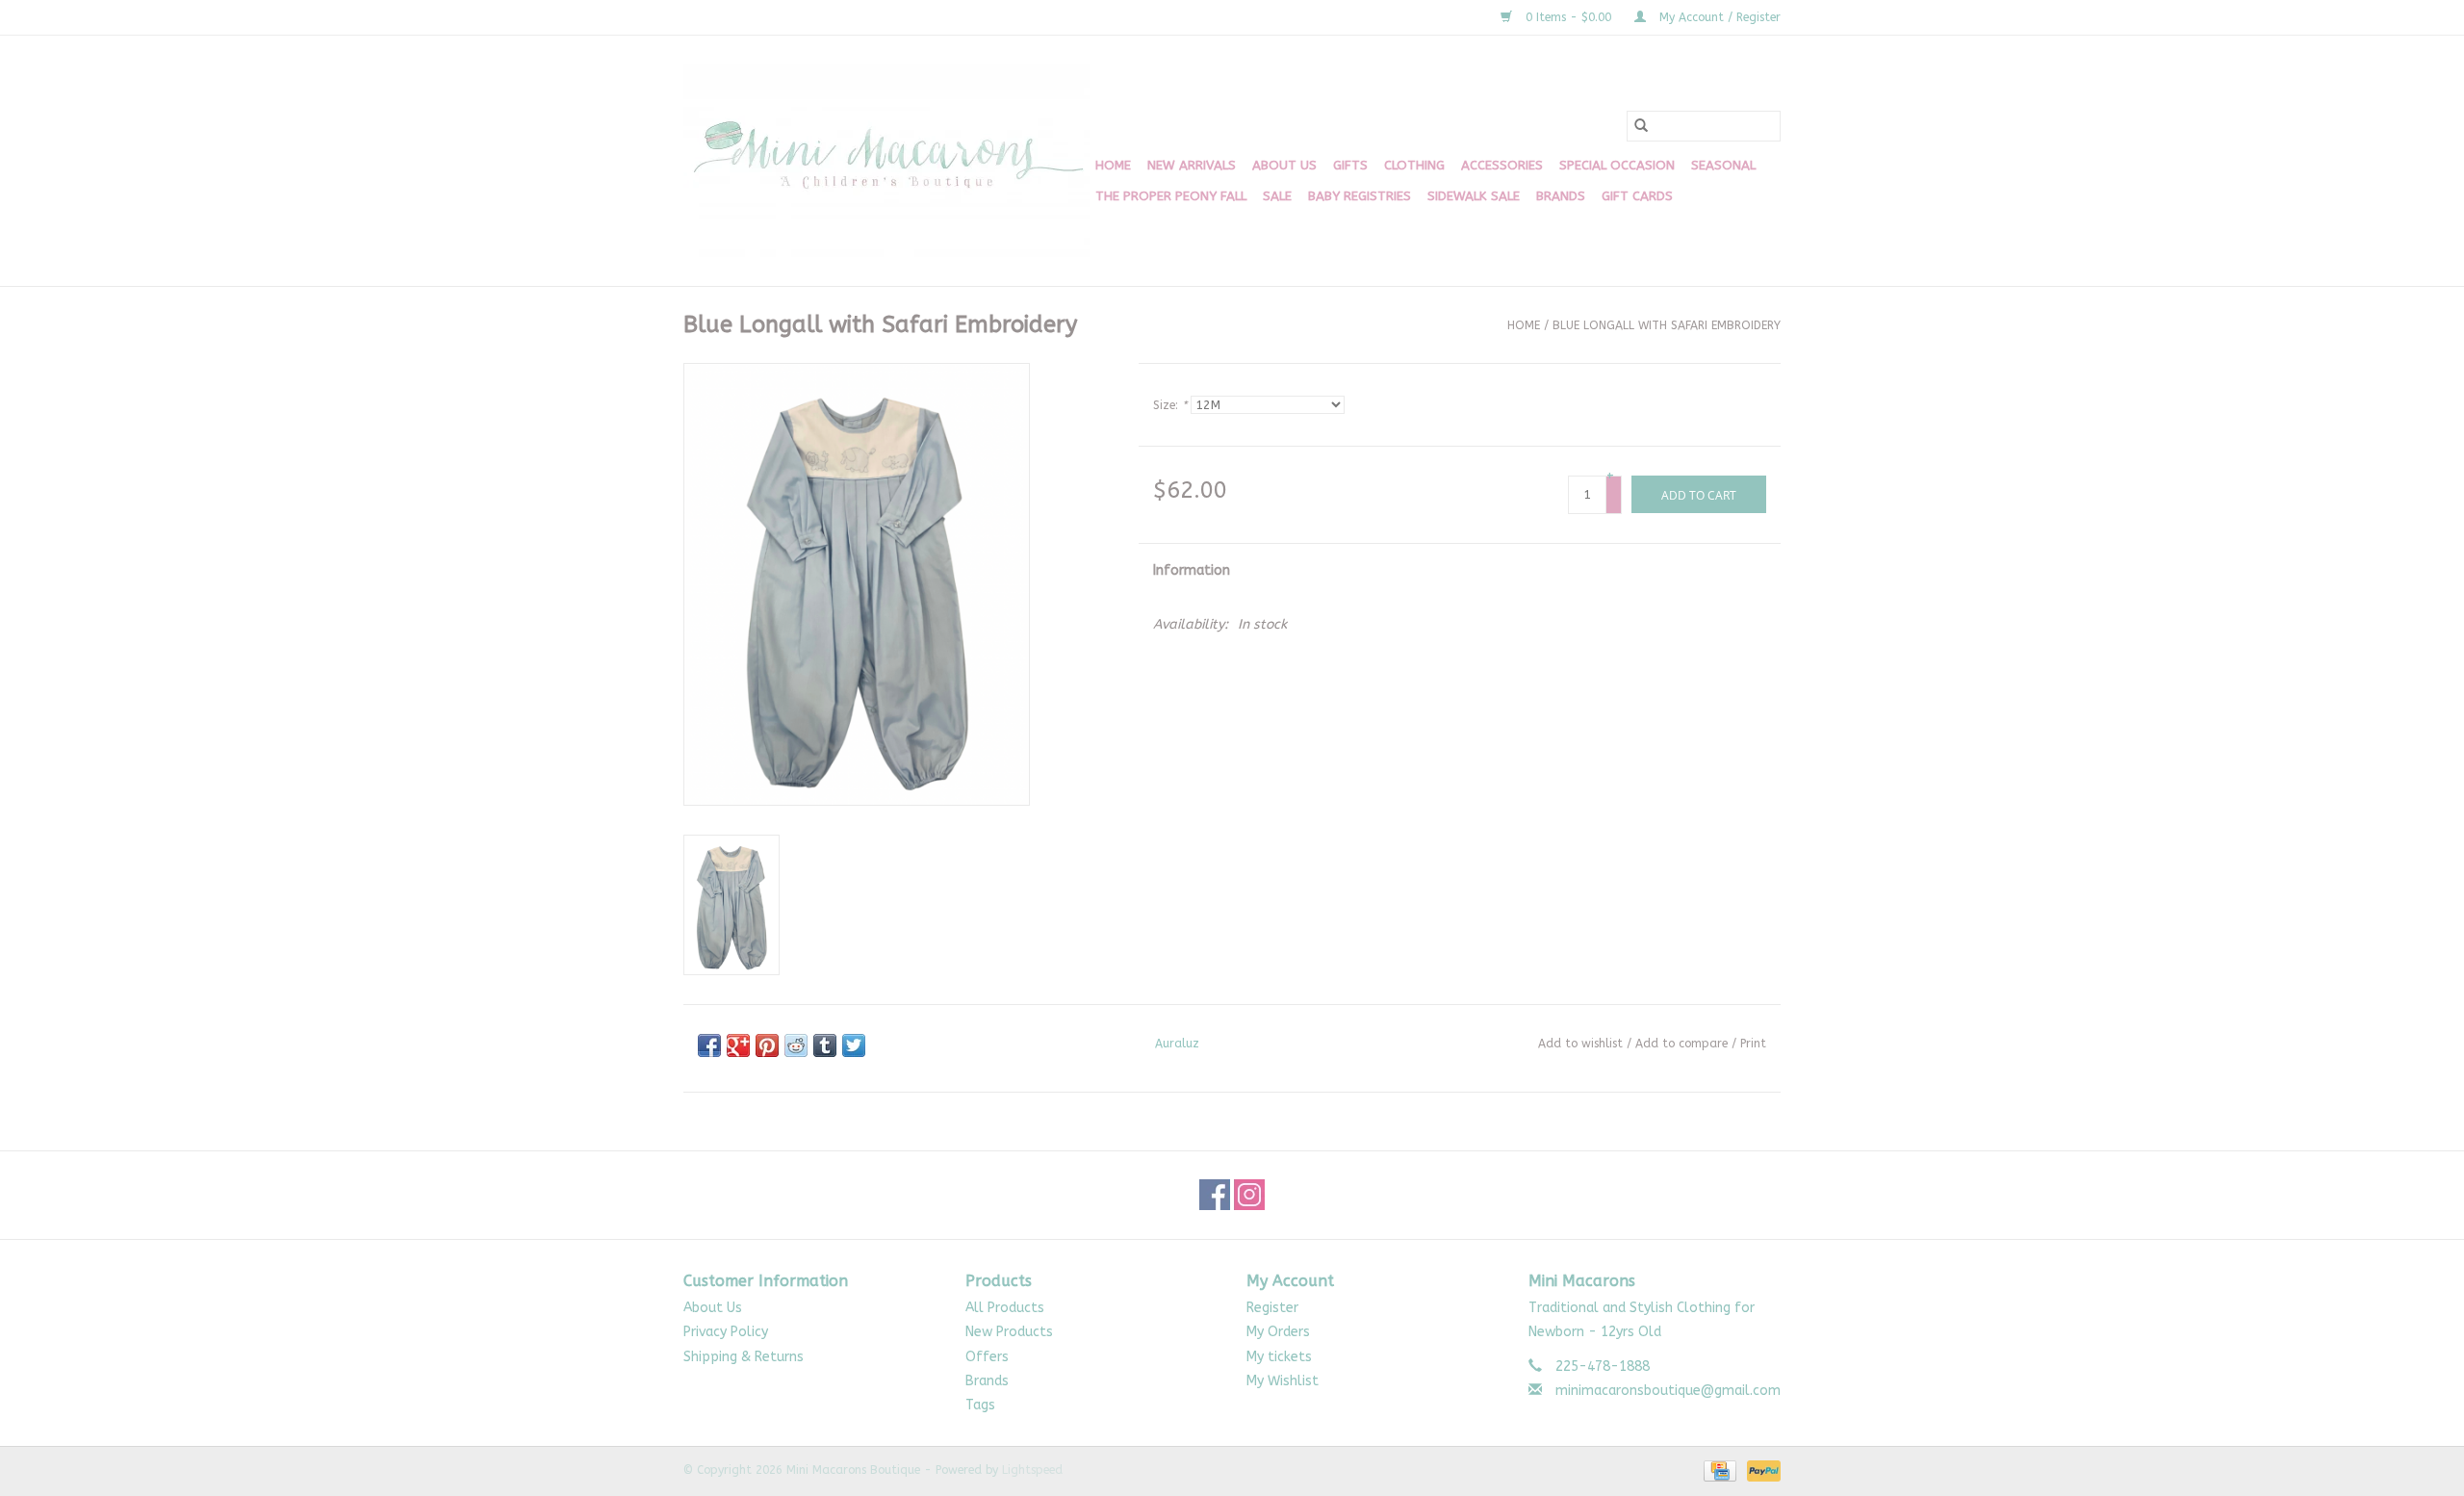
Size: (1170, 405)
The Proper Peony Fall (1171, 196)
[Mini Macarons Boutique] (886, 161)
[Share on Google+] (738, 1045)
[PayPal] (1760, 1470)
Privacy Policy (726, 1332)
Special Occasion (1617, 165)
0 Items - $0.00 (1568, 17)
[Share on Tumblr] (825, 1045)
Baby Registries (1360, 196)
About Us (1284, 165)
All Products (1005, 1308)
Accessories (1502, 165)
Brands (1561, 196)
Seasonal (1723, 165)
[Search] (1641, 126)
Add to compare (1683, 1044)
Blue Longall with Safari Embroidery (1667, 325)
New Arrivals (1192, 165)
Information (1192, 570)
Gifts (1350, 165)
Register (1272, 1308)
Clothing (1414, 165)
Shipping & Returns (744, 1357)
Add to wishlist (1580, 1044)
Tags (980, 1405)
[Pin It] (767, 1045)
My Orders (1278, 1332)
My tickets (1279, 1357)
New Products (1009, 1332)
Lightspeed (1032, 1470)
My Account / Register (1718, 17)
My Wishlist (1283, 1381)
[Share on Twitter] (854, 1045)
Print (1753, 1044)
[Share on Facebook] (709, 1045)
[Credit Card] (1719, 1470)
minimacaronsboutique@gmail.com (1668, 1391)
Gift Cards (1637, 196)
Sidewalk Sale (1474, 196)
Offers (987, 1357)
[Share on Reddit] (796, 1045)
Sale (1277, 196)
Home (1113, 165)
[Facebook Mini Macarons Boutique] (1215, 1195)
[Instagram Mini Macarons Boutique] (1249, 1195)
